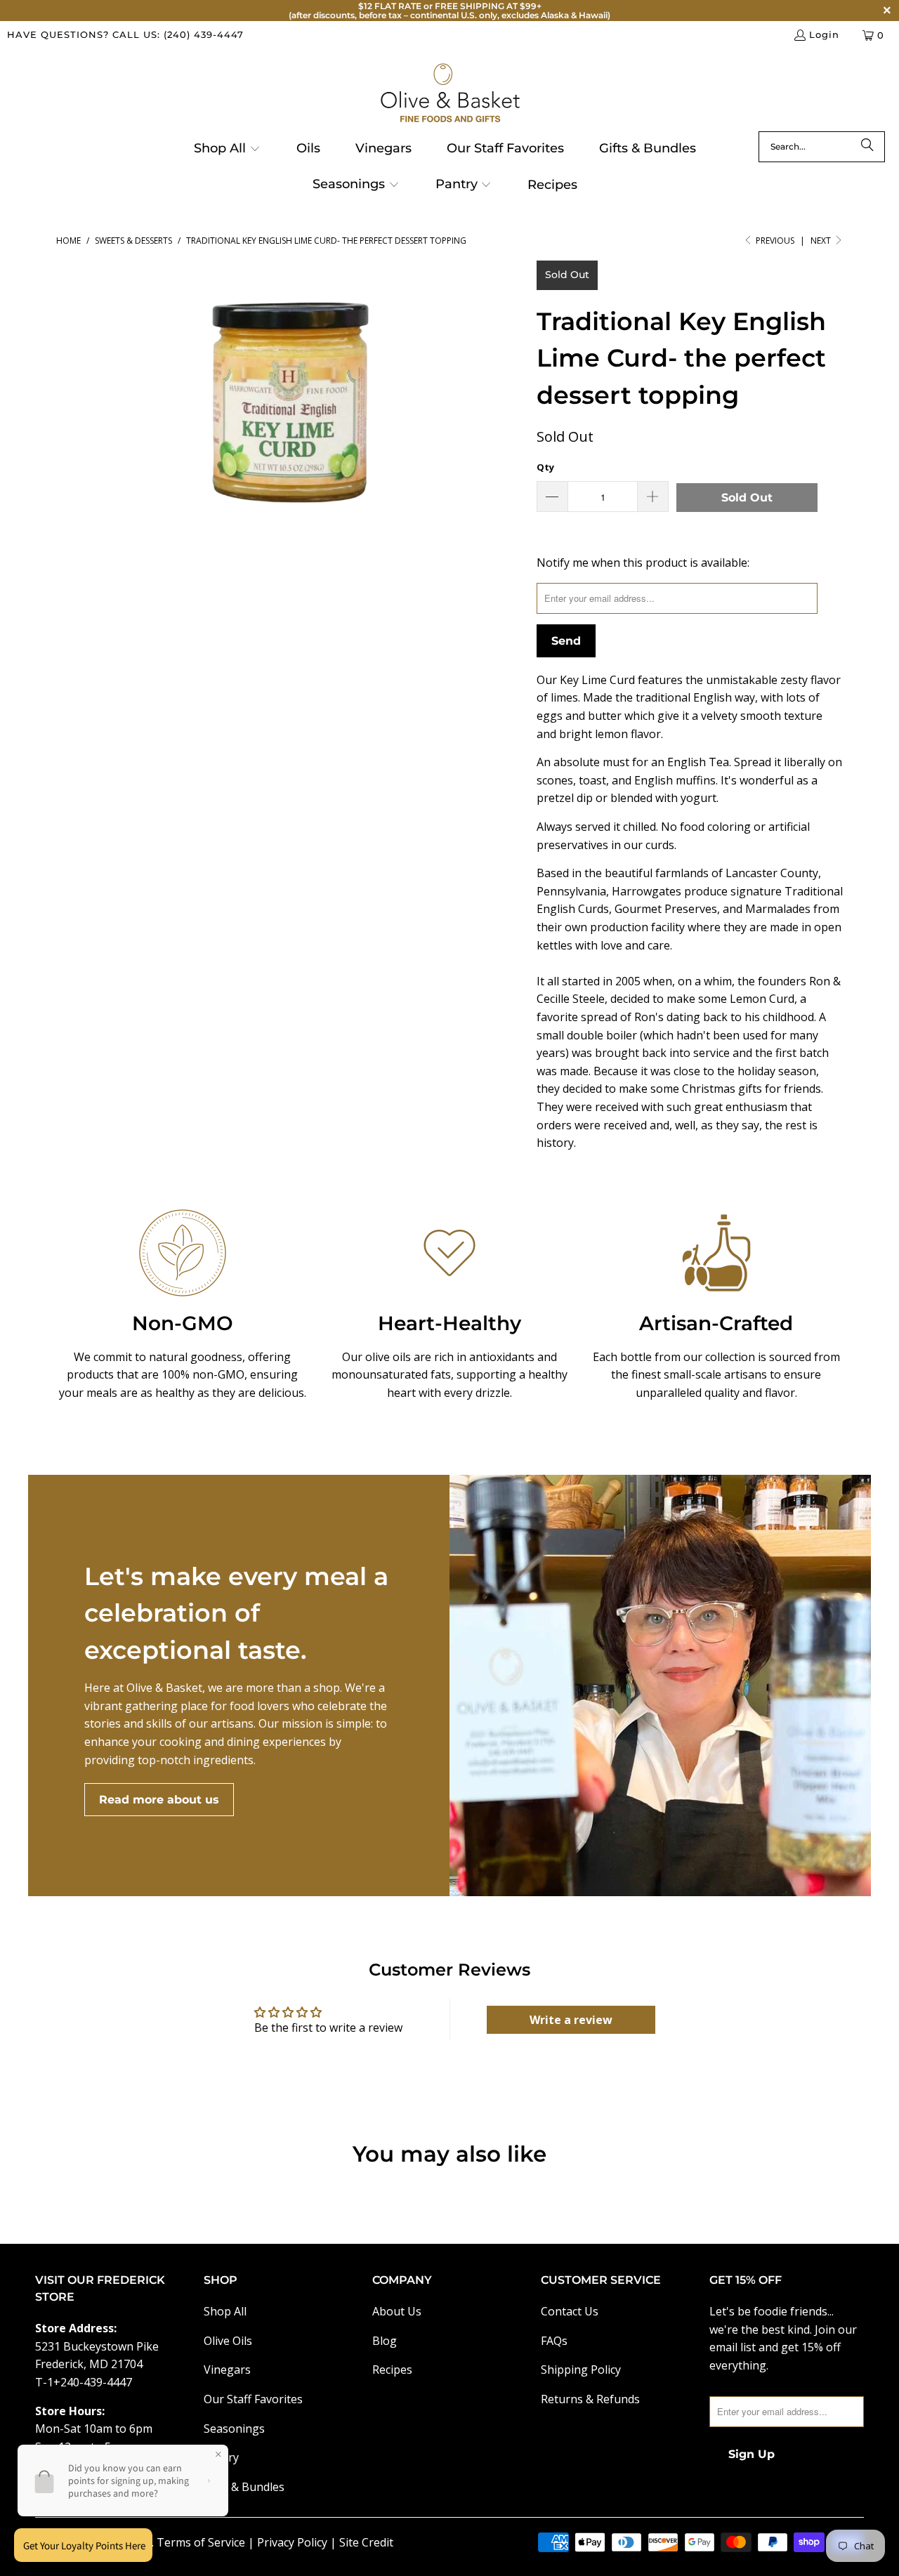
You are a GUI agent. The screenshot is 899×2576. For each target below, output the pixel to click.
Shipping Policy (581, 2370)
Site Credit (366, 2542)
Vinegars (227, 2370)
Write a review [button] (571, 2020)
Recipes (392, 2370)
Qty (545, 467)
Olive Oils (228, 2341)
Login (824, 34)
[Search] (867, 147)
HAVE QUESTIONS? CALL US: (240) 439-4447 (125, 34)
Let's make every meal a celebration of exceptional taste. (236, 1613)
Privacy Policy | (298, 2542)
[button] (227, 150)
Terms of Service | (207, 2542)
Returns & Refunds (590, 2399)
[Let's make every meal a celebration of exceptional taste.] (660, 1685)
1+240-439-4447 (90, 2382)
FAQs (554, 2341)
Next (822, 241)
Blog (385, 2341)
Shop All (225, 2311)
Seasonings (234, 2429)
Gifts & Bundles (244, 2487)
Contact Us (570, 2311)
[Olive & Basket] (450, 94)
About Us (397, 2311)
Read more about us (159, 1800)
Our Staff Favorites (253, 2399)
